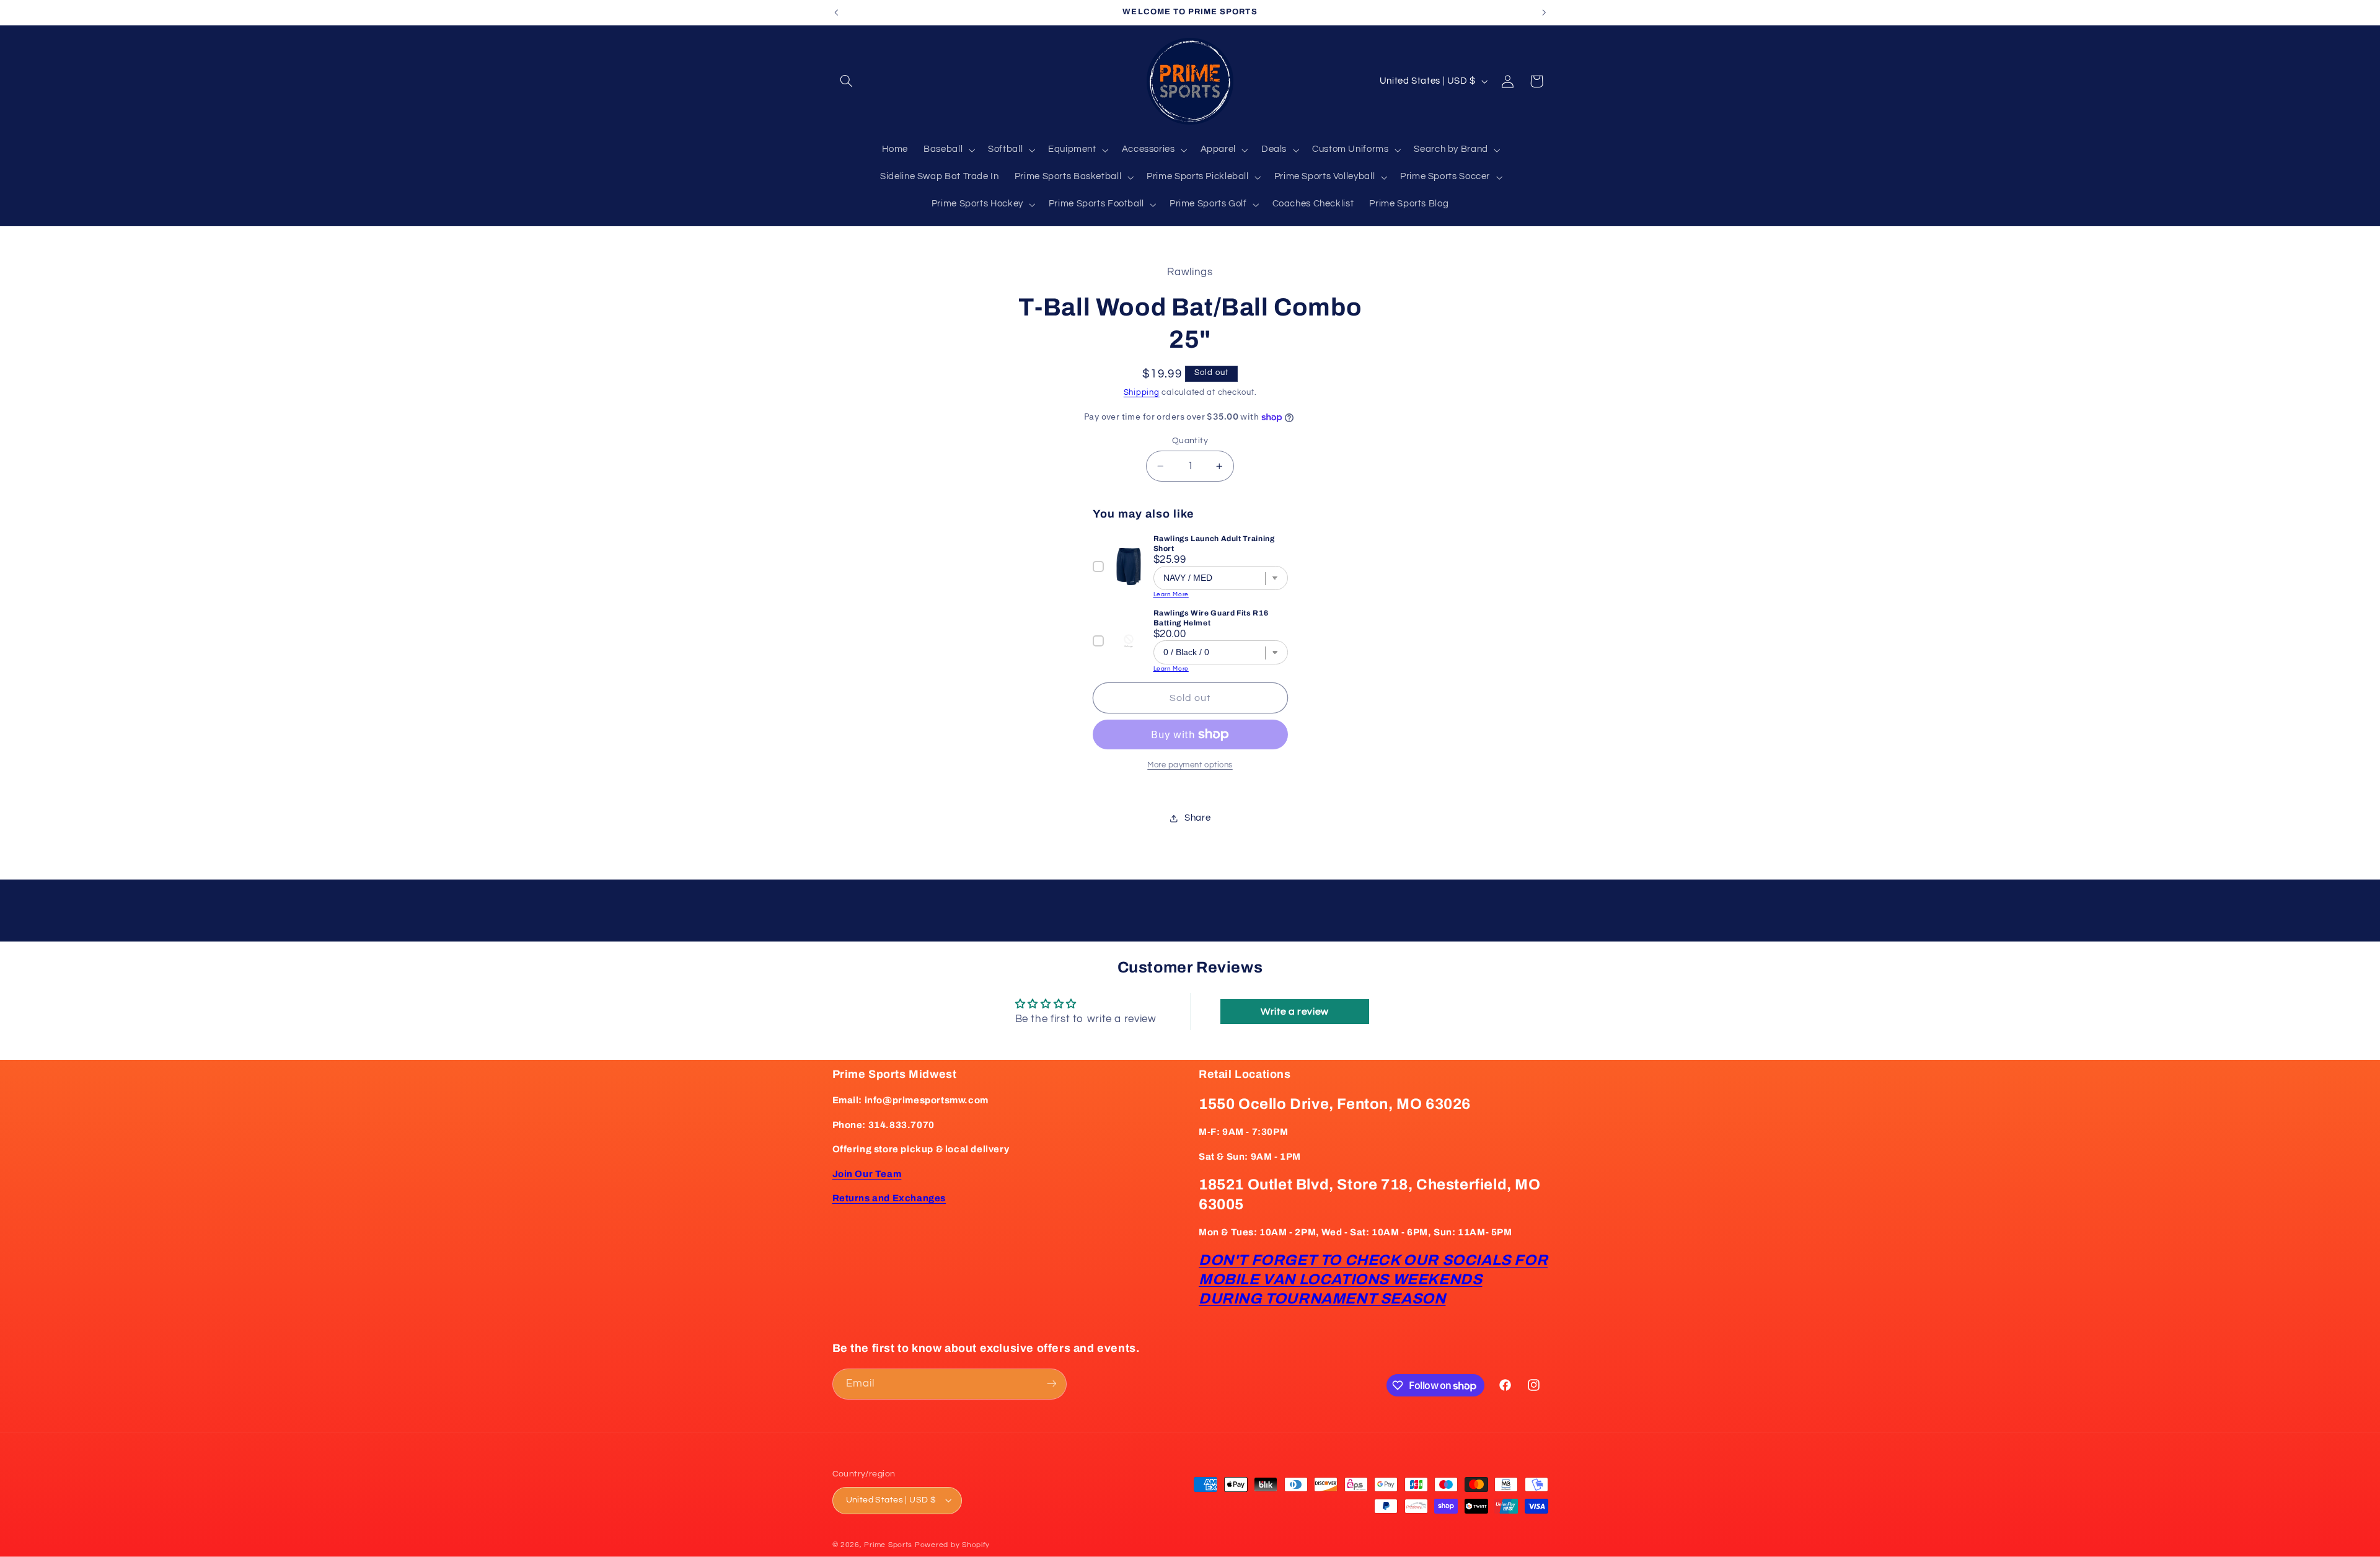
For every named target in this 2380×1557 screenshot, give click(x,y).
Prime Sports (888, 1545)
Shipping (1142, 393)
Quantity (1190, 441)
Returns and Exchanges (889, 1199)
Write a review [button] (1295, 1012)
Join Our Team (867, 1174)
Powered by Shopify (952, 1545)
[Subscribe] (1051, 1384)
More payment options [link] (1190, 765)
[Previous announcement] (836, 12)
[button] (847, 81)
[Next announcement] (1544, 12)
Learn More (1171, 594)
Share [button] (1197, 818)
